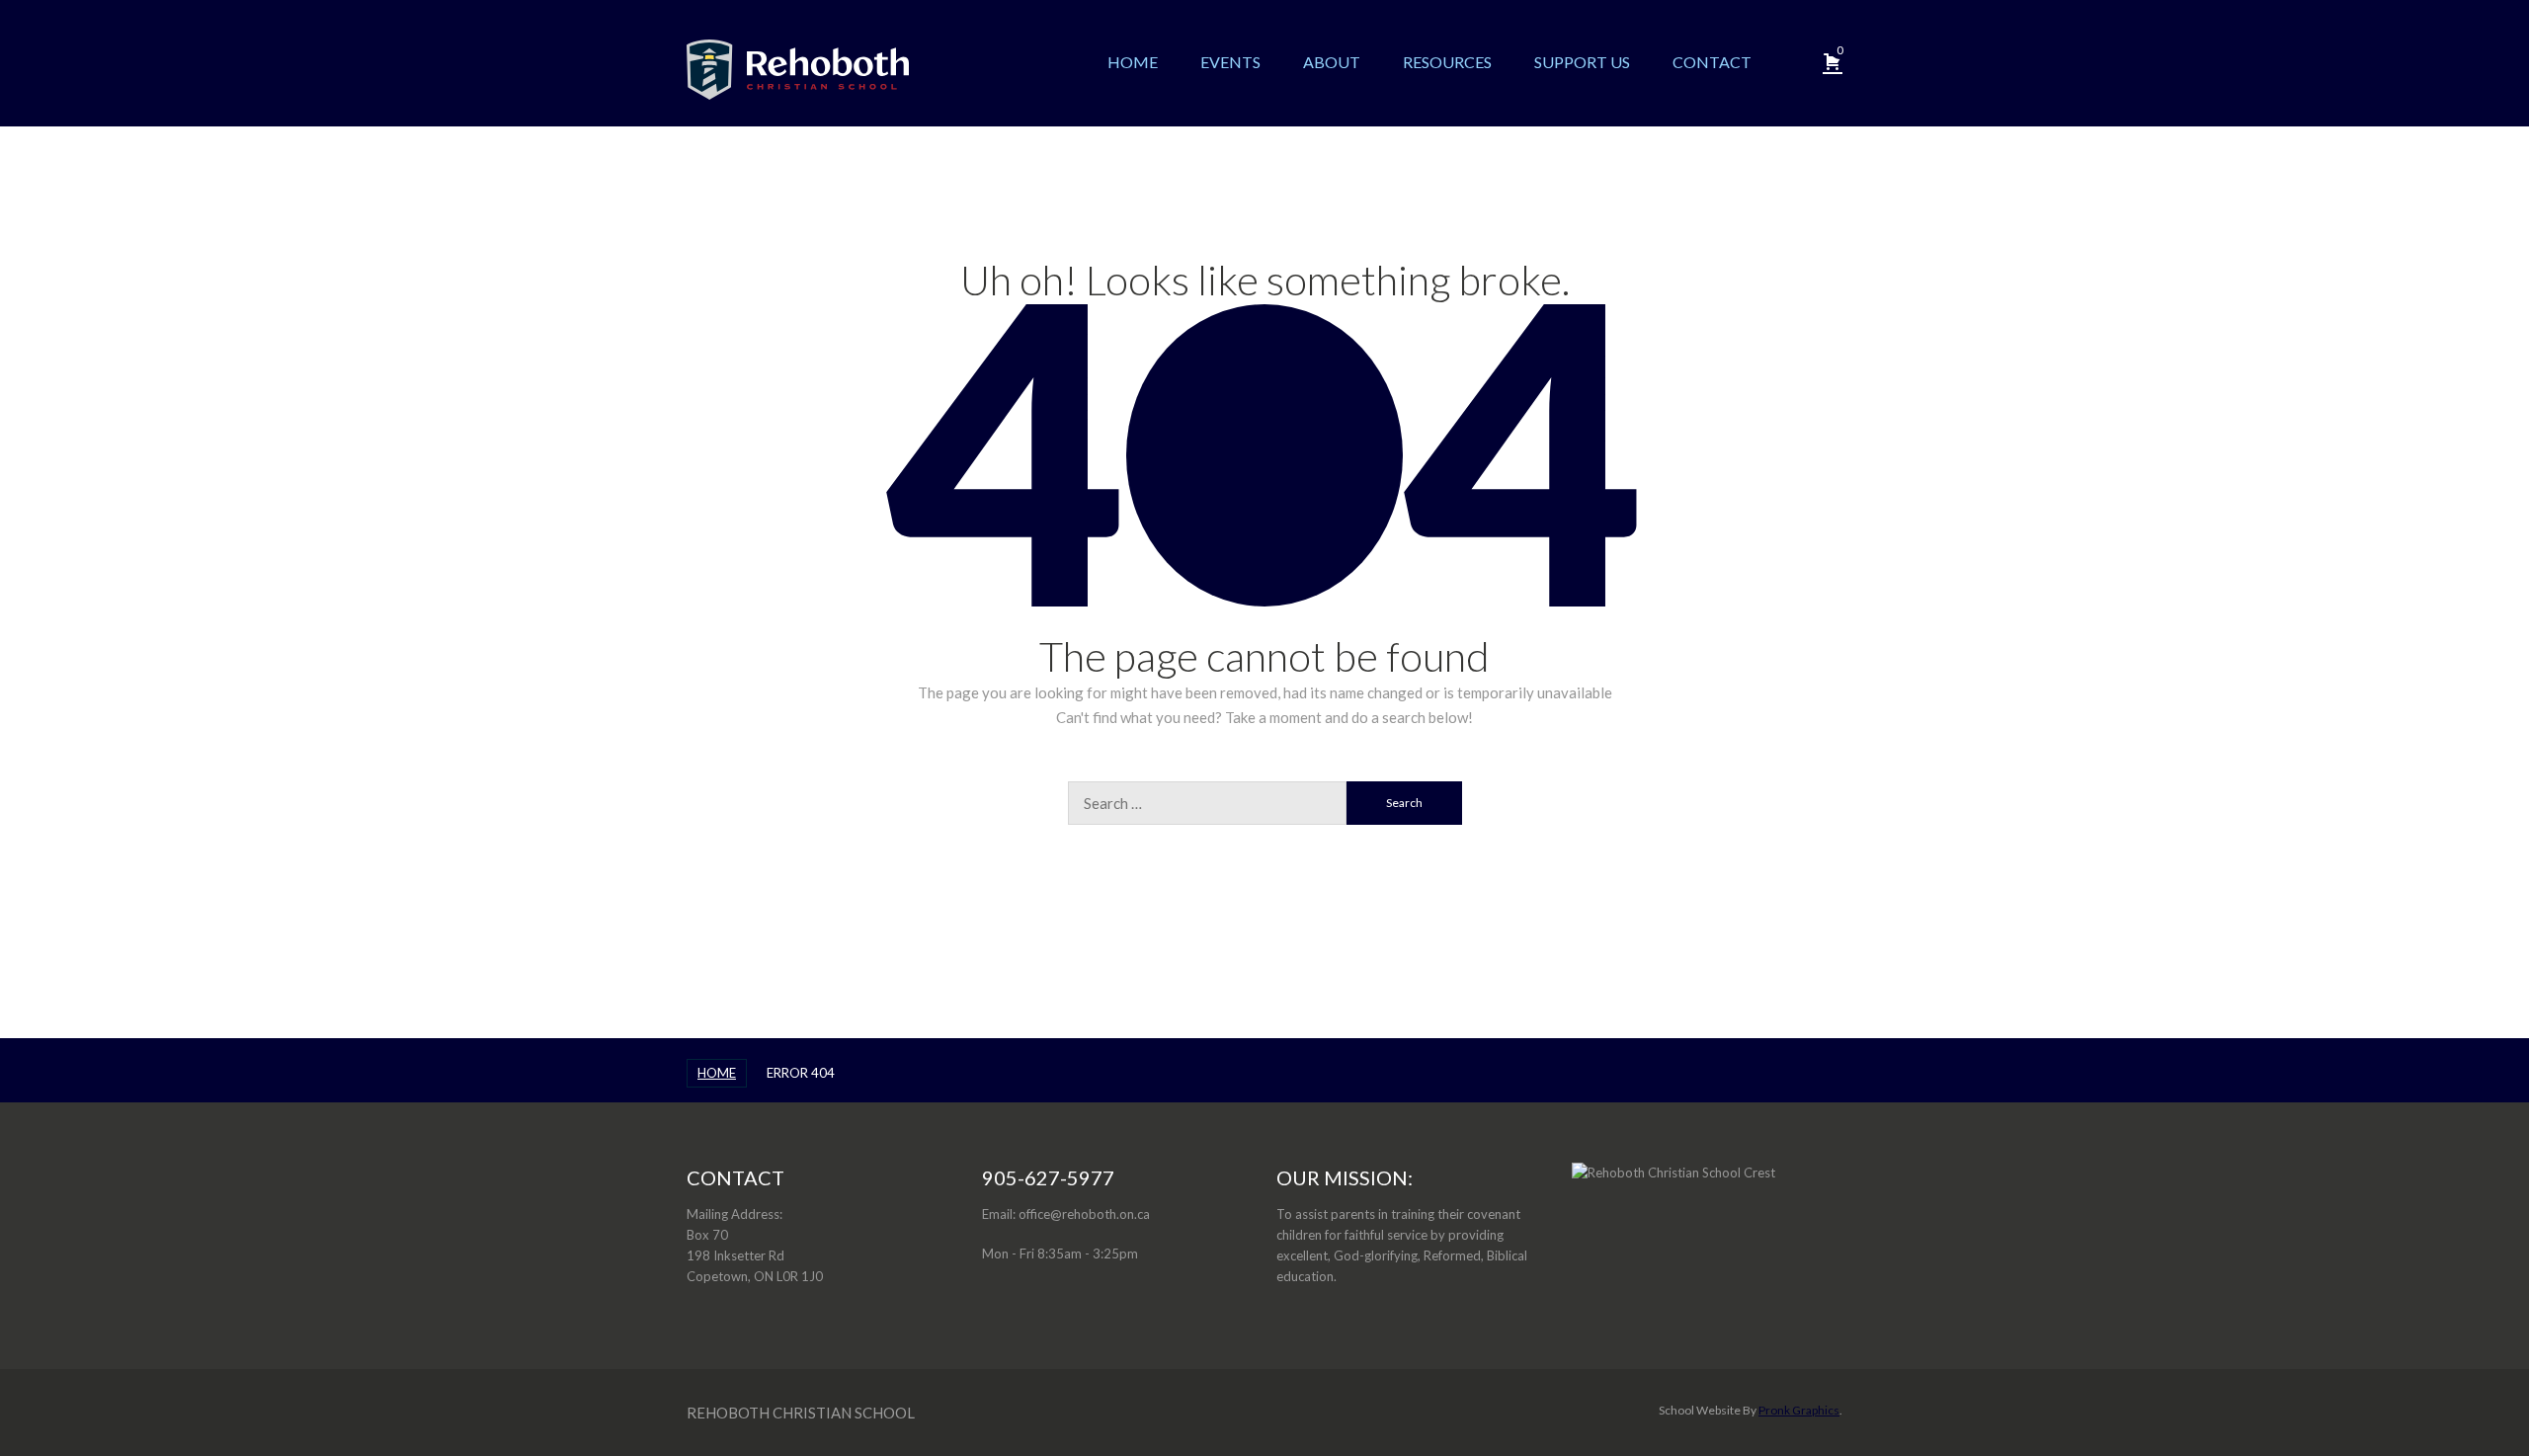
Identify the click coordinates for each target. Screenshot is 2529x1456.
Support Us (1582, 62)
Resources (1447, 62)
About (1332, 62)
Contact (1712, 62)
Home (1133, 62)
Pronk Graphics (1799, 1410)
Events (1230, 62)
